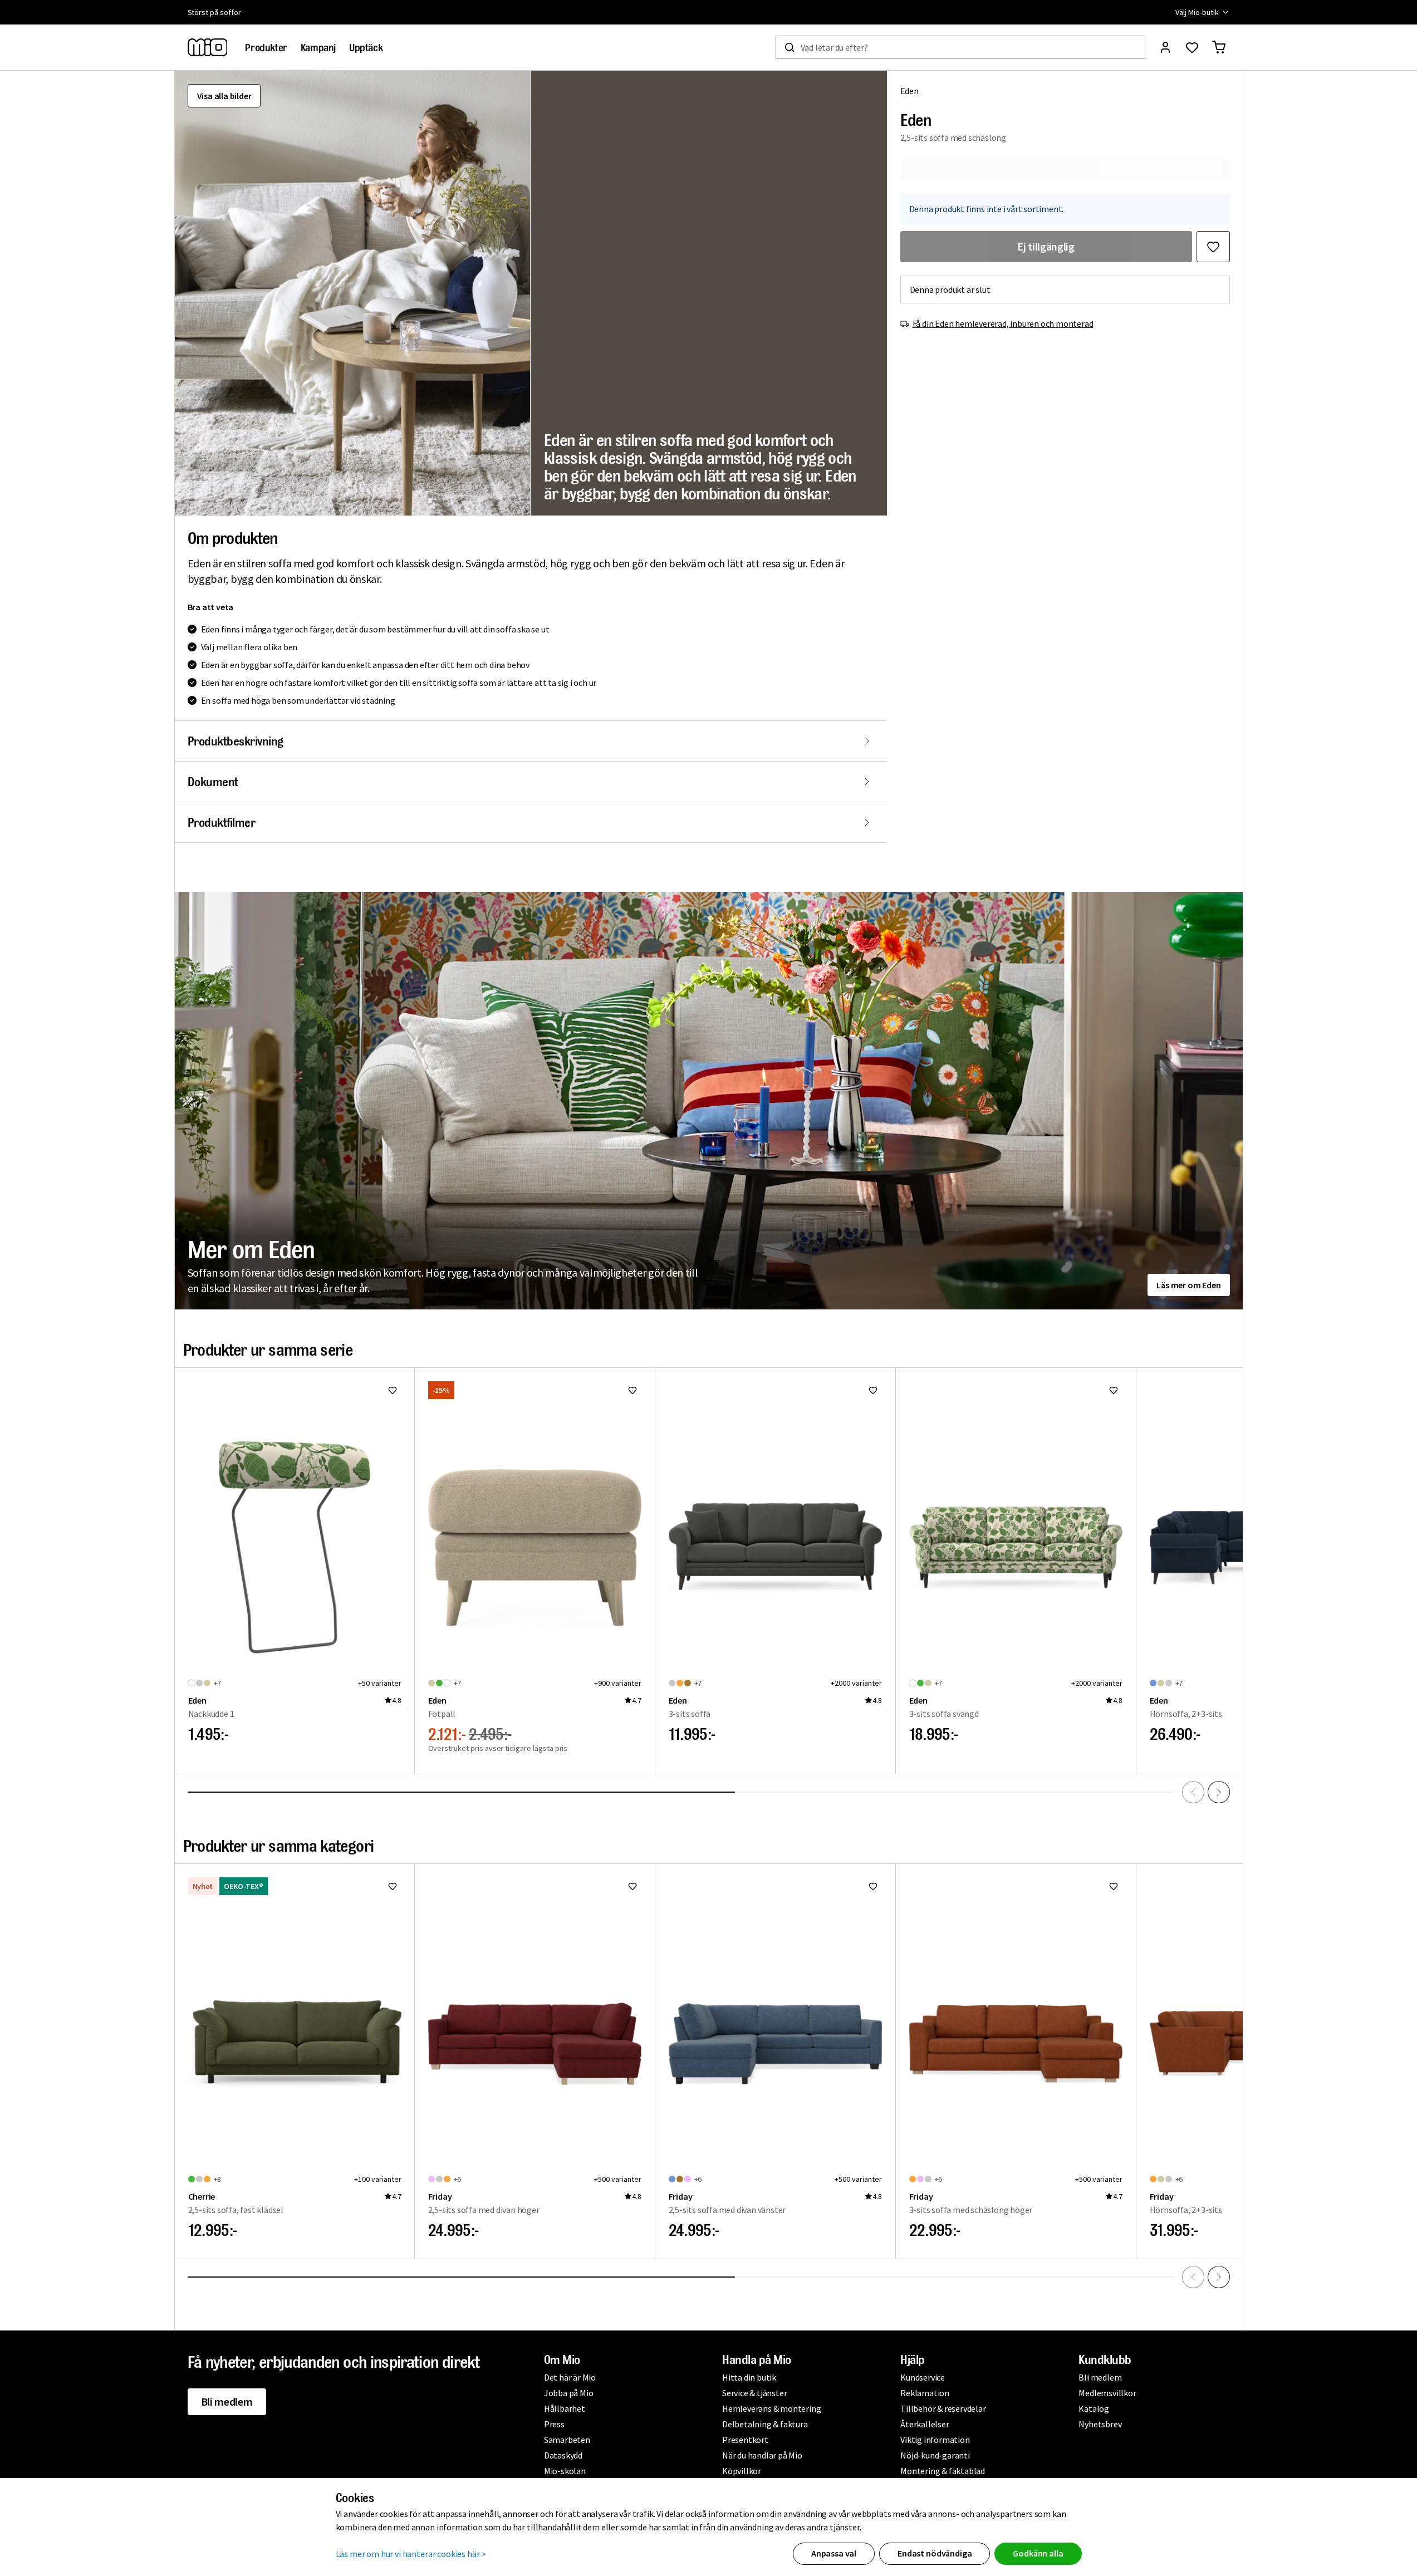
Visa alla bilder (224, 96)
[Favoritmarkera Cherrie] (393, 1886)
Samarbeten (567, 2440)
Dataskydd (563, 2455)
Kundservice (923, 2377)
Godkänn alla (1038, 2553)
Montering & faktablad (943, 2471)
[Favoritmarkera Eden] (1213, 247)
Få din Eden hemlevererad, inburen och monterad (1003, 323)
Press (554, 2424)
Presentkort (745, 2440)
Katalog (1094, 2408)
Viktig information (935, 2440)
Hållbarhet (565, 2408)
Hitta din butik (749, 2377)
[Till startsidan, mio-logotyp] (208, 47)
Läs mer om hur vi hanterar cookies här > (411, 2554)
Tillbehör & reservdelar (943, 2408)
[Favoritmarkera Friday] (632, 1886)
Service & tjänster (754, 2393)
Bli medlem (227, 2401)
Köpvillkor (742, 2471)
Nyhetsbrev (1100, 2424)
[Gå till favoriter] (1192, 47)
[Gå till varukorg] (1219, 47)
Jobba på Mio (569, 2393)
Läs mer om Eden (1188, 1285)
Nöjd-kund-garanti (935, 2455)
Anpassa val (834, 2553)
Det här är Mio (570, 2377)
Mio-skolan (565, 2471)
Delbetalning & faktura (765, 2424)
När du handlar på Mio (762, 2455)
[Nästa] (1219, 1792)
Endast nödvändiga (935, 2553)
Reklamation (925, 2393)
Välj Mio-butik (1197, 12)
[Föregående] (1193, 1792)
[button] (352, 293)
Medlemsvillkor (1107, 2393)
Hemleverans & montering (771, 2408)
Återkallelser (925, 2424)
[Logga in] (1165, 47)
